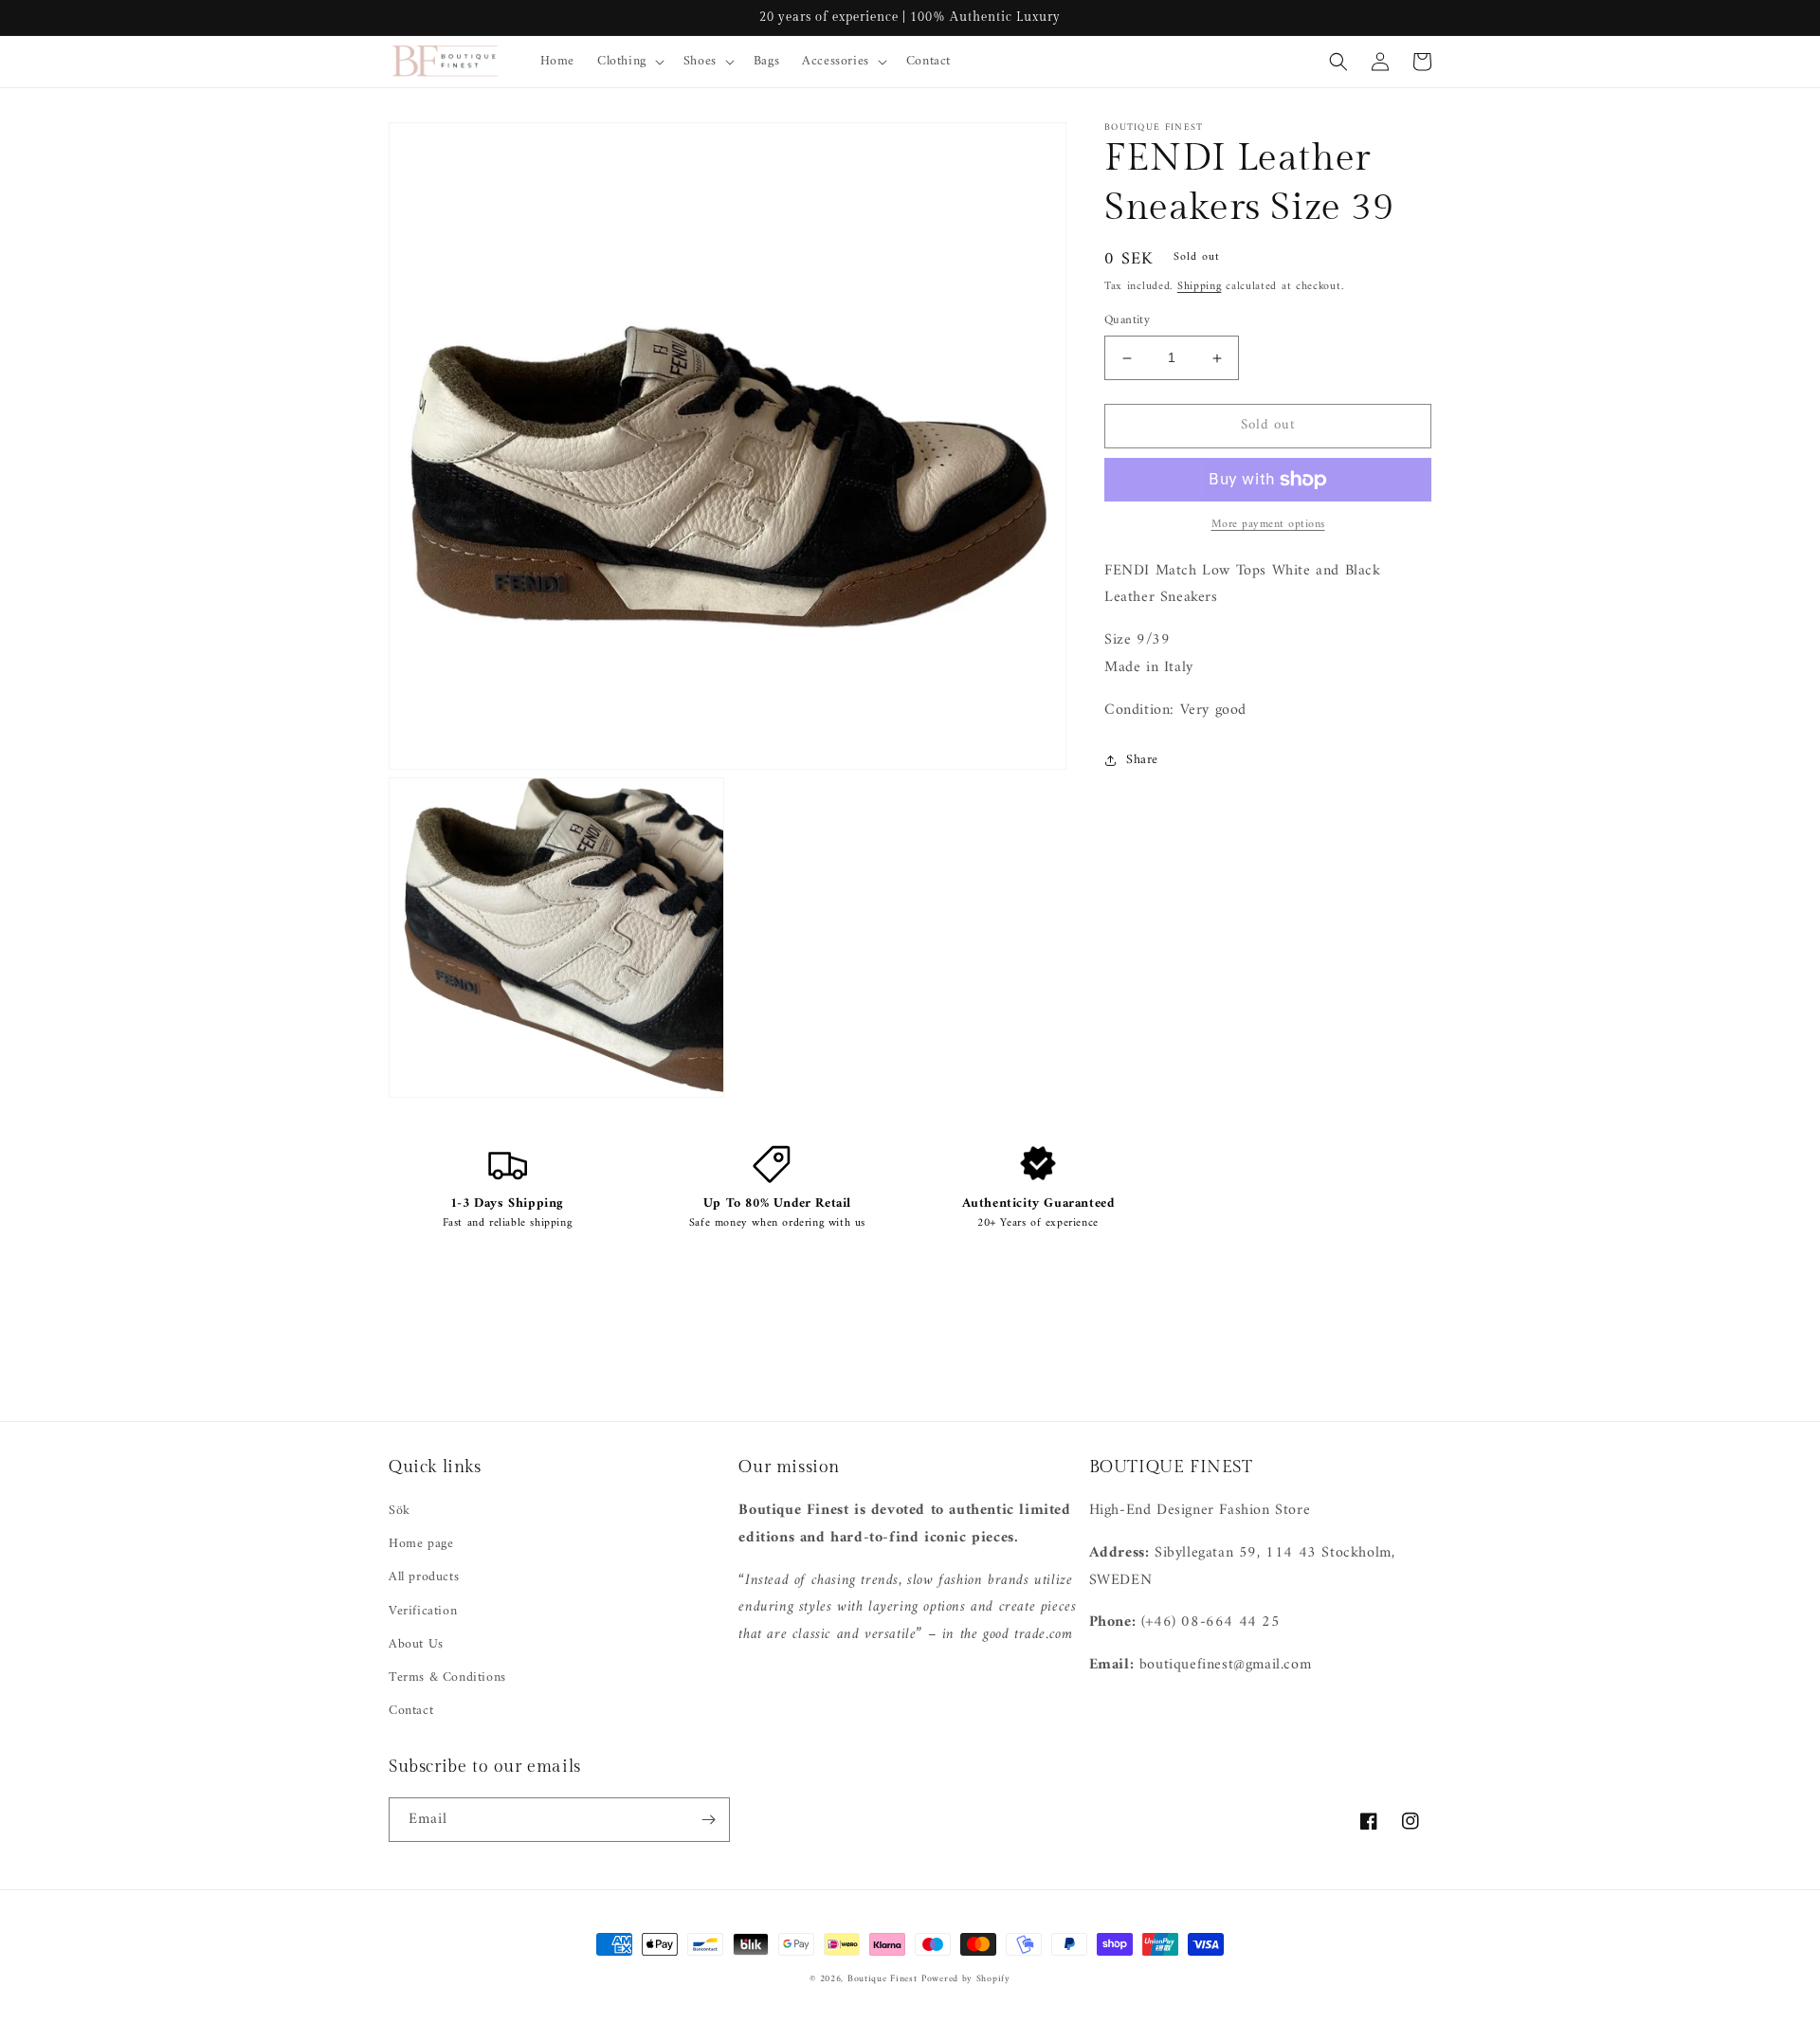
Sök (400, 1511)
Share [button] (1142, 760)
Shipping (1200, 287)
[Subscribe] (708, 1820)
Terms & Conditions (447, 1677)
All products (424, 1577)
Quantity (1127, 321)
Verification (423, 1611)
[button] (629, 62)
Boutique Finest (883, 1979)
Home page (421, 1544)
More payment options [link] (1268, 525)
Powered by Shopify (966, 1979)
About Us (416, 1644)
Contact (411, 1711)
